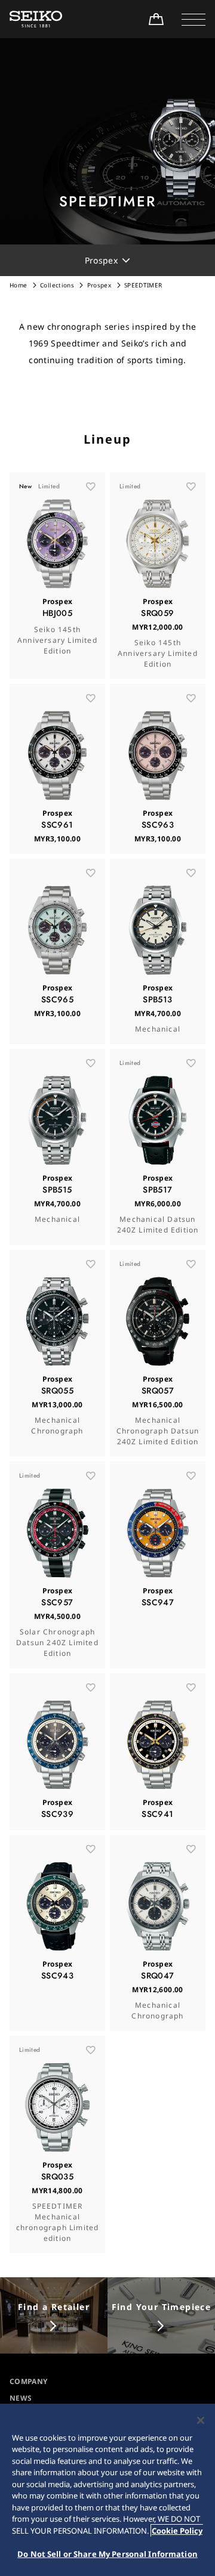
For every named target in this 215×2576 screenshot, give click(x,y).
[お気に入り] (91, 487)
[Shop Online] (156, 19)
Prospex (99, 285)
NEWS (21, 2398)
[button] (193, 19)
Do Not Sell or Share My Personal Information (107, 2554)
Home (18, 285)
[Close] (201, 2420)
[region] (107, 2490)
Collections (57, 285)
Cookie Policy (177, 2531)
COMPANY (28, 2381)
